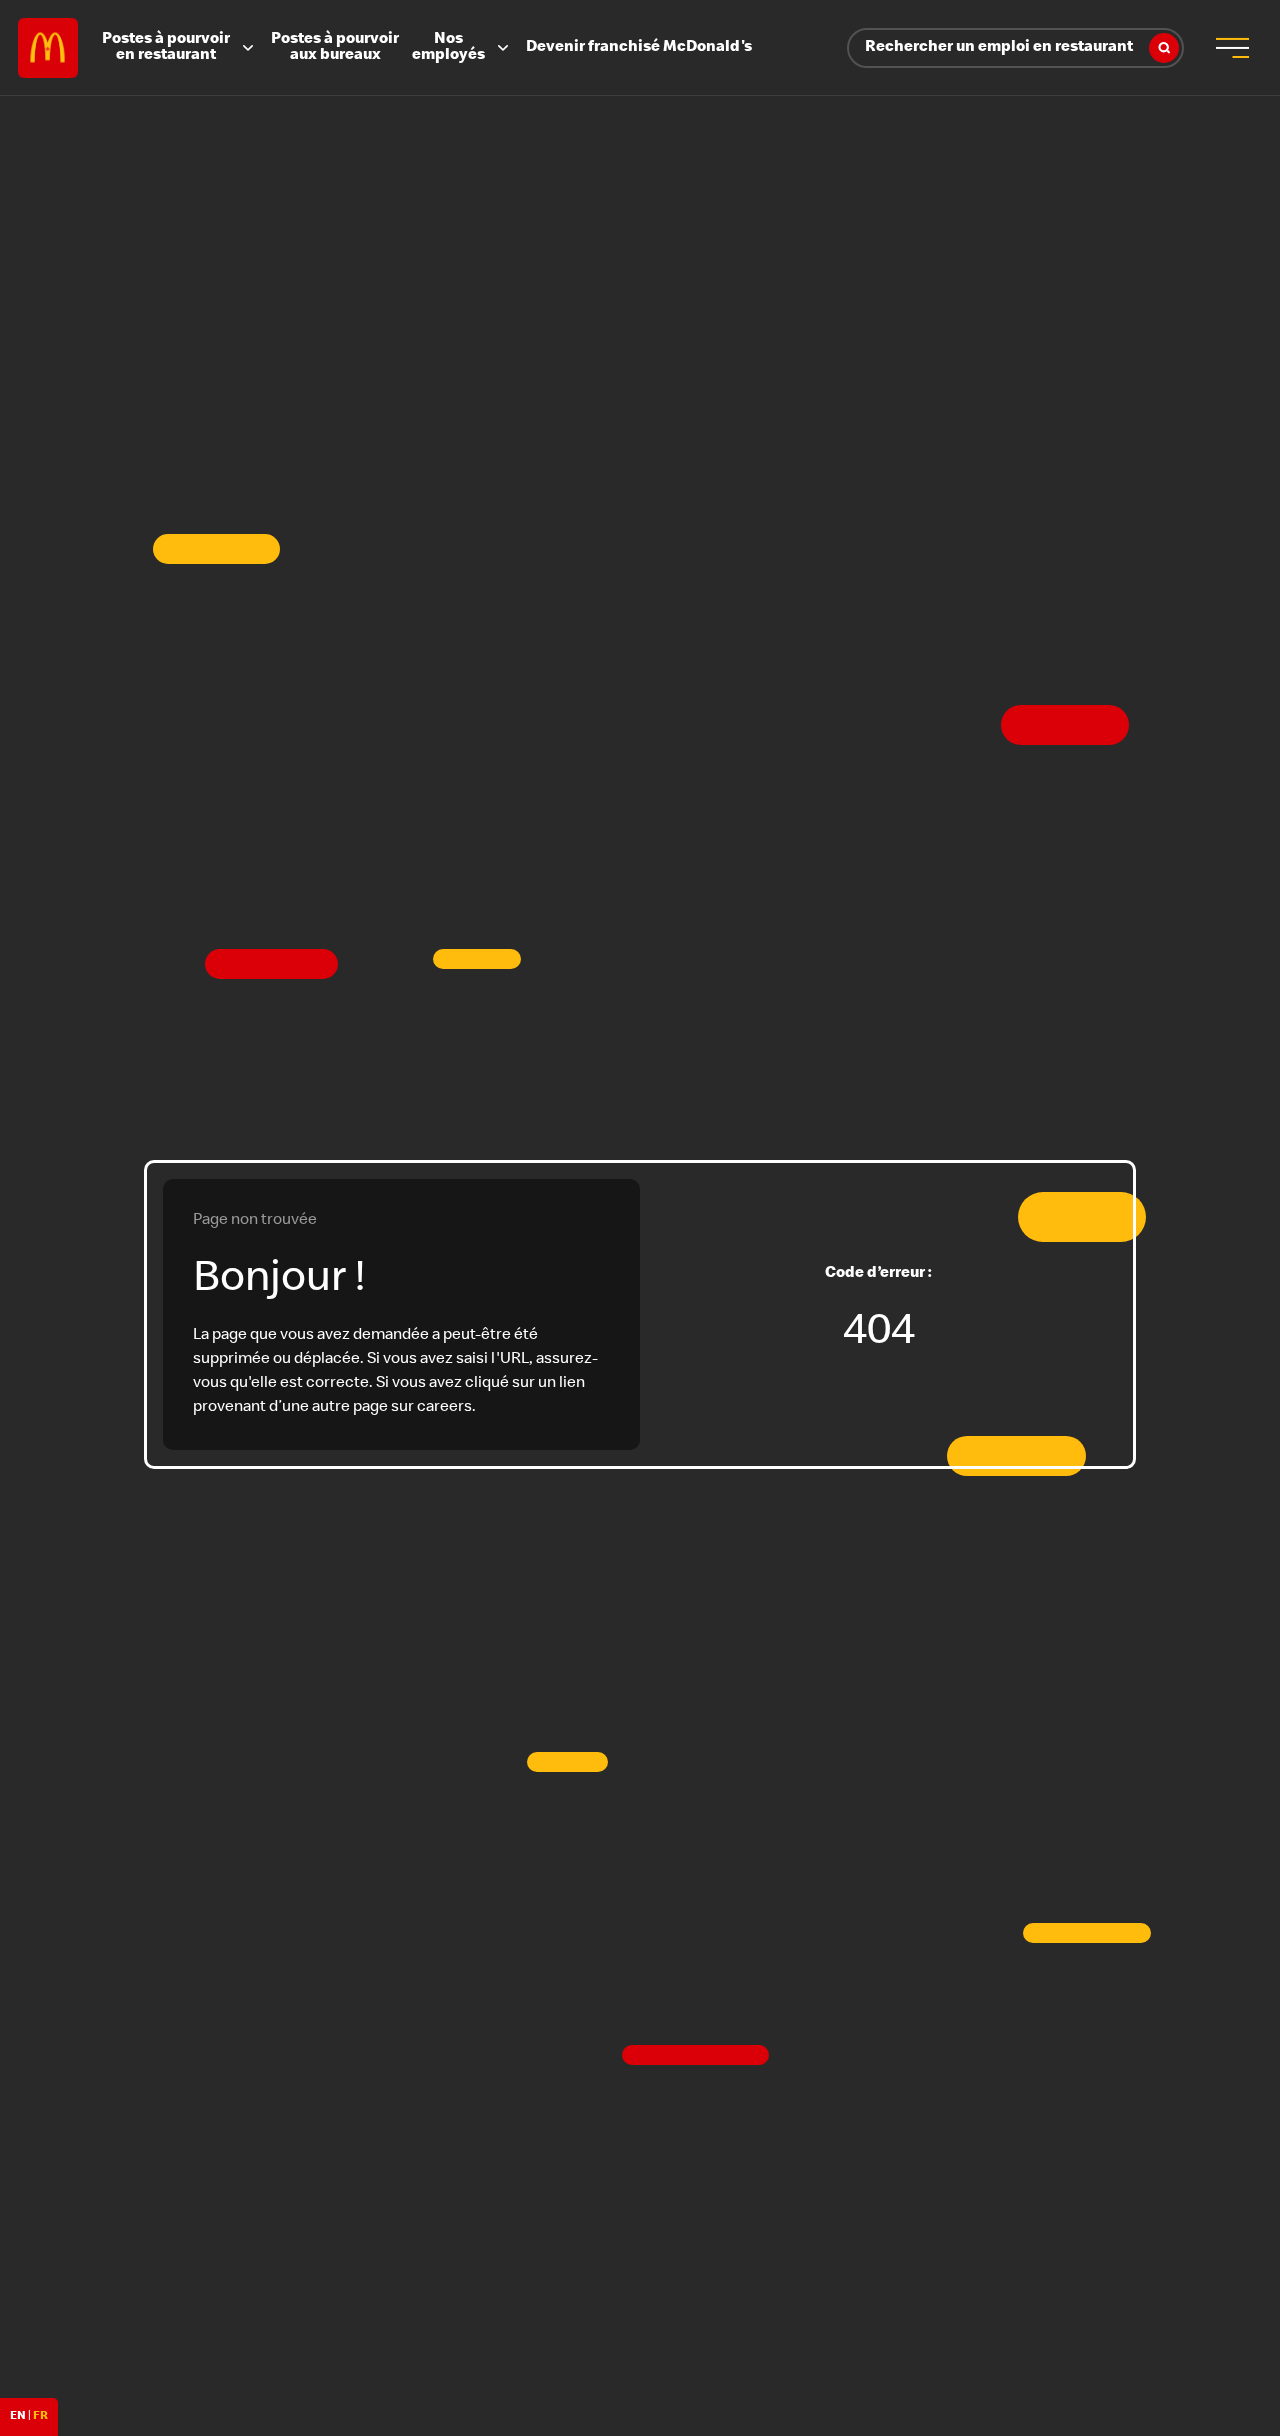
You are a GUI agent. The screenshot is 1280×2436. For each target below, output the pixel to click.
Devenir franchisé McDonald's (639, 48)
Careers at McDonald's (48, 48)
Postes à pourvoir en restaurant (166, 48)
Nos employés (448, 48)
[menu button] (1232, 48)
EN (18, 2417)
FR (40, 2417)
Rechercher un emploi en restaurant (999, 48)
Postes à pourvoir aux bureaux (335, 48)
